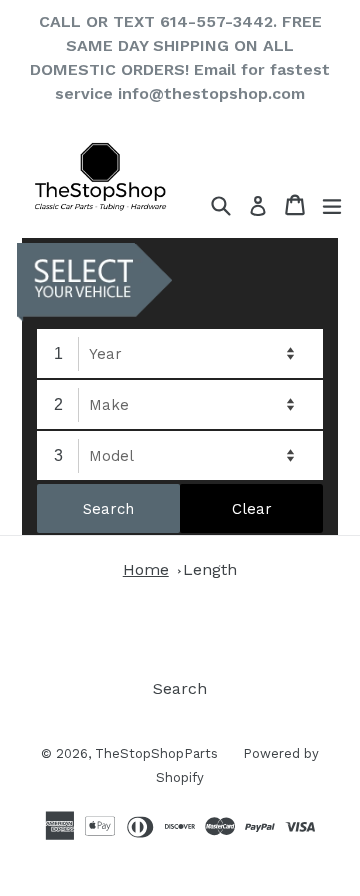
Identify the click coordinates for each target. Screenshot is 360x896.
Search (180, 688)
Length (210, 569)
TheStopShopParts (156, 753)
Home (146, 569)
